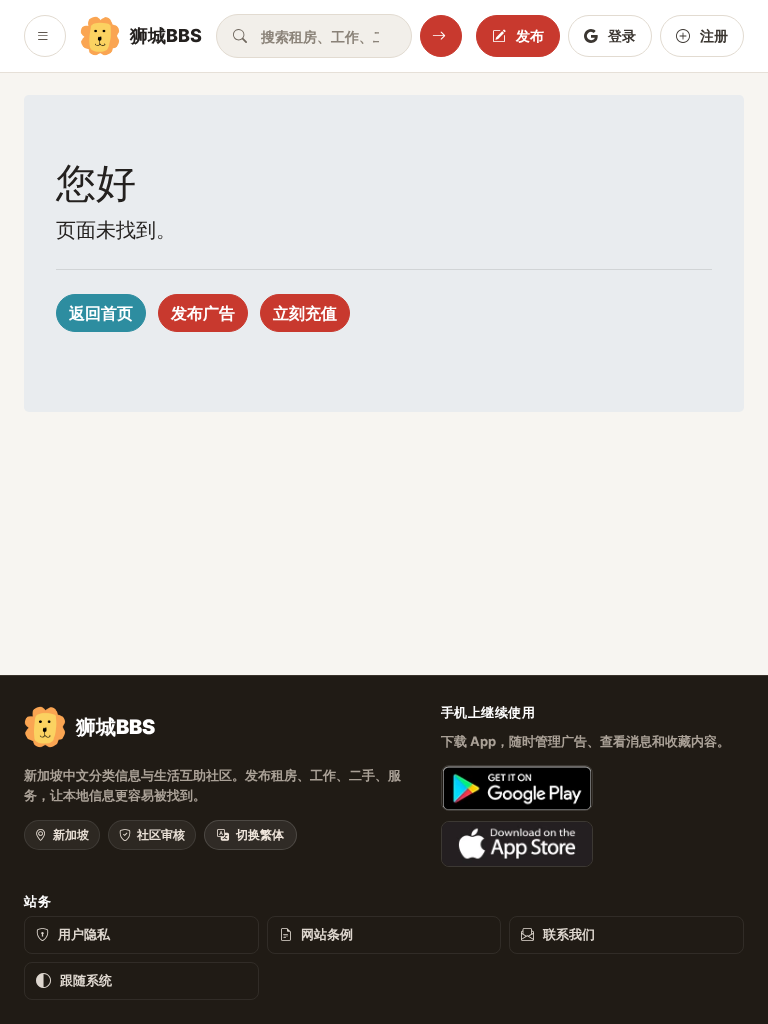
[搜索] (441, 36)
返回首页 (101, 313)
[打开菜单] (45, 36)
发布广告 (203, 313)
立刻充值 (305, 313)
